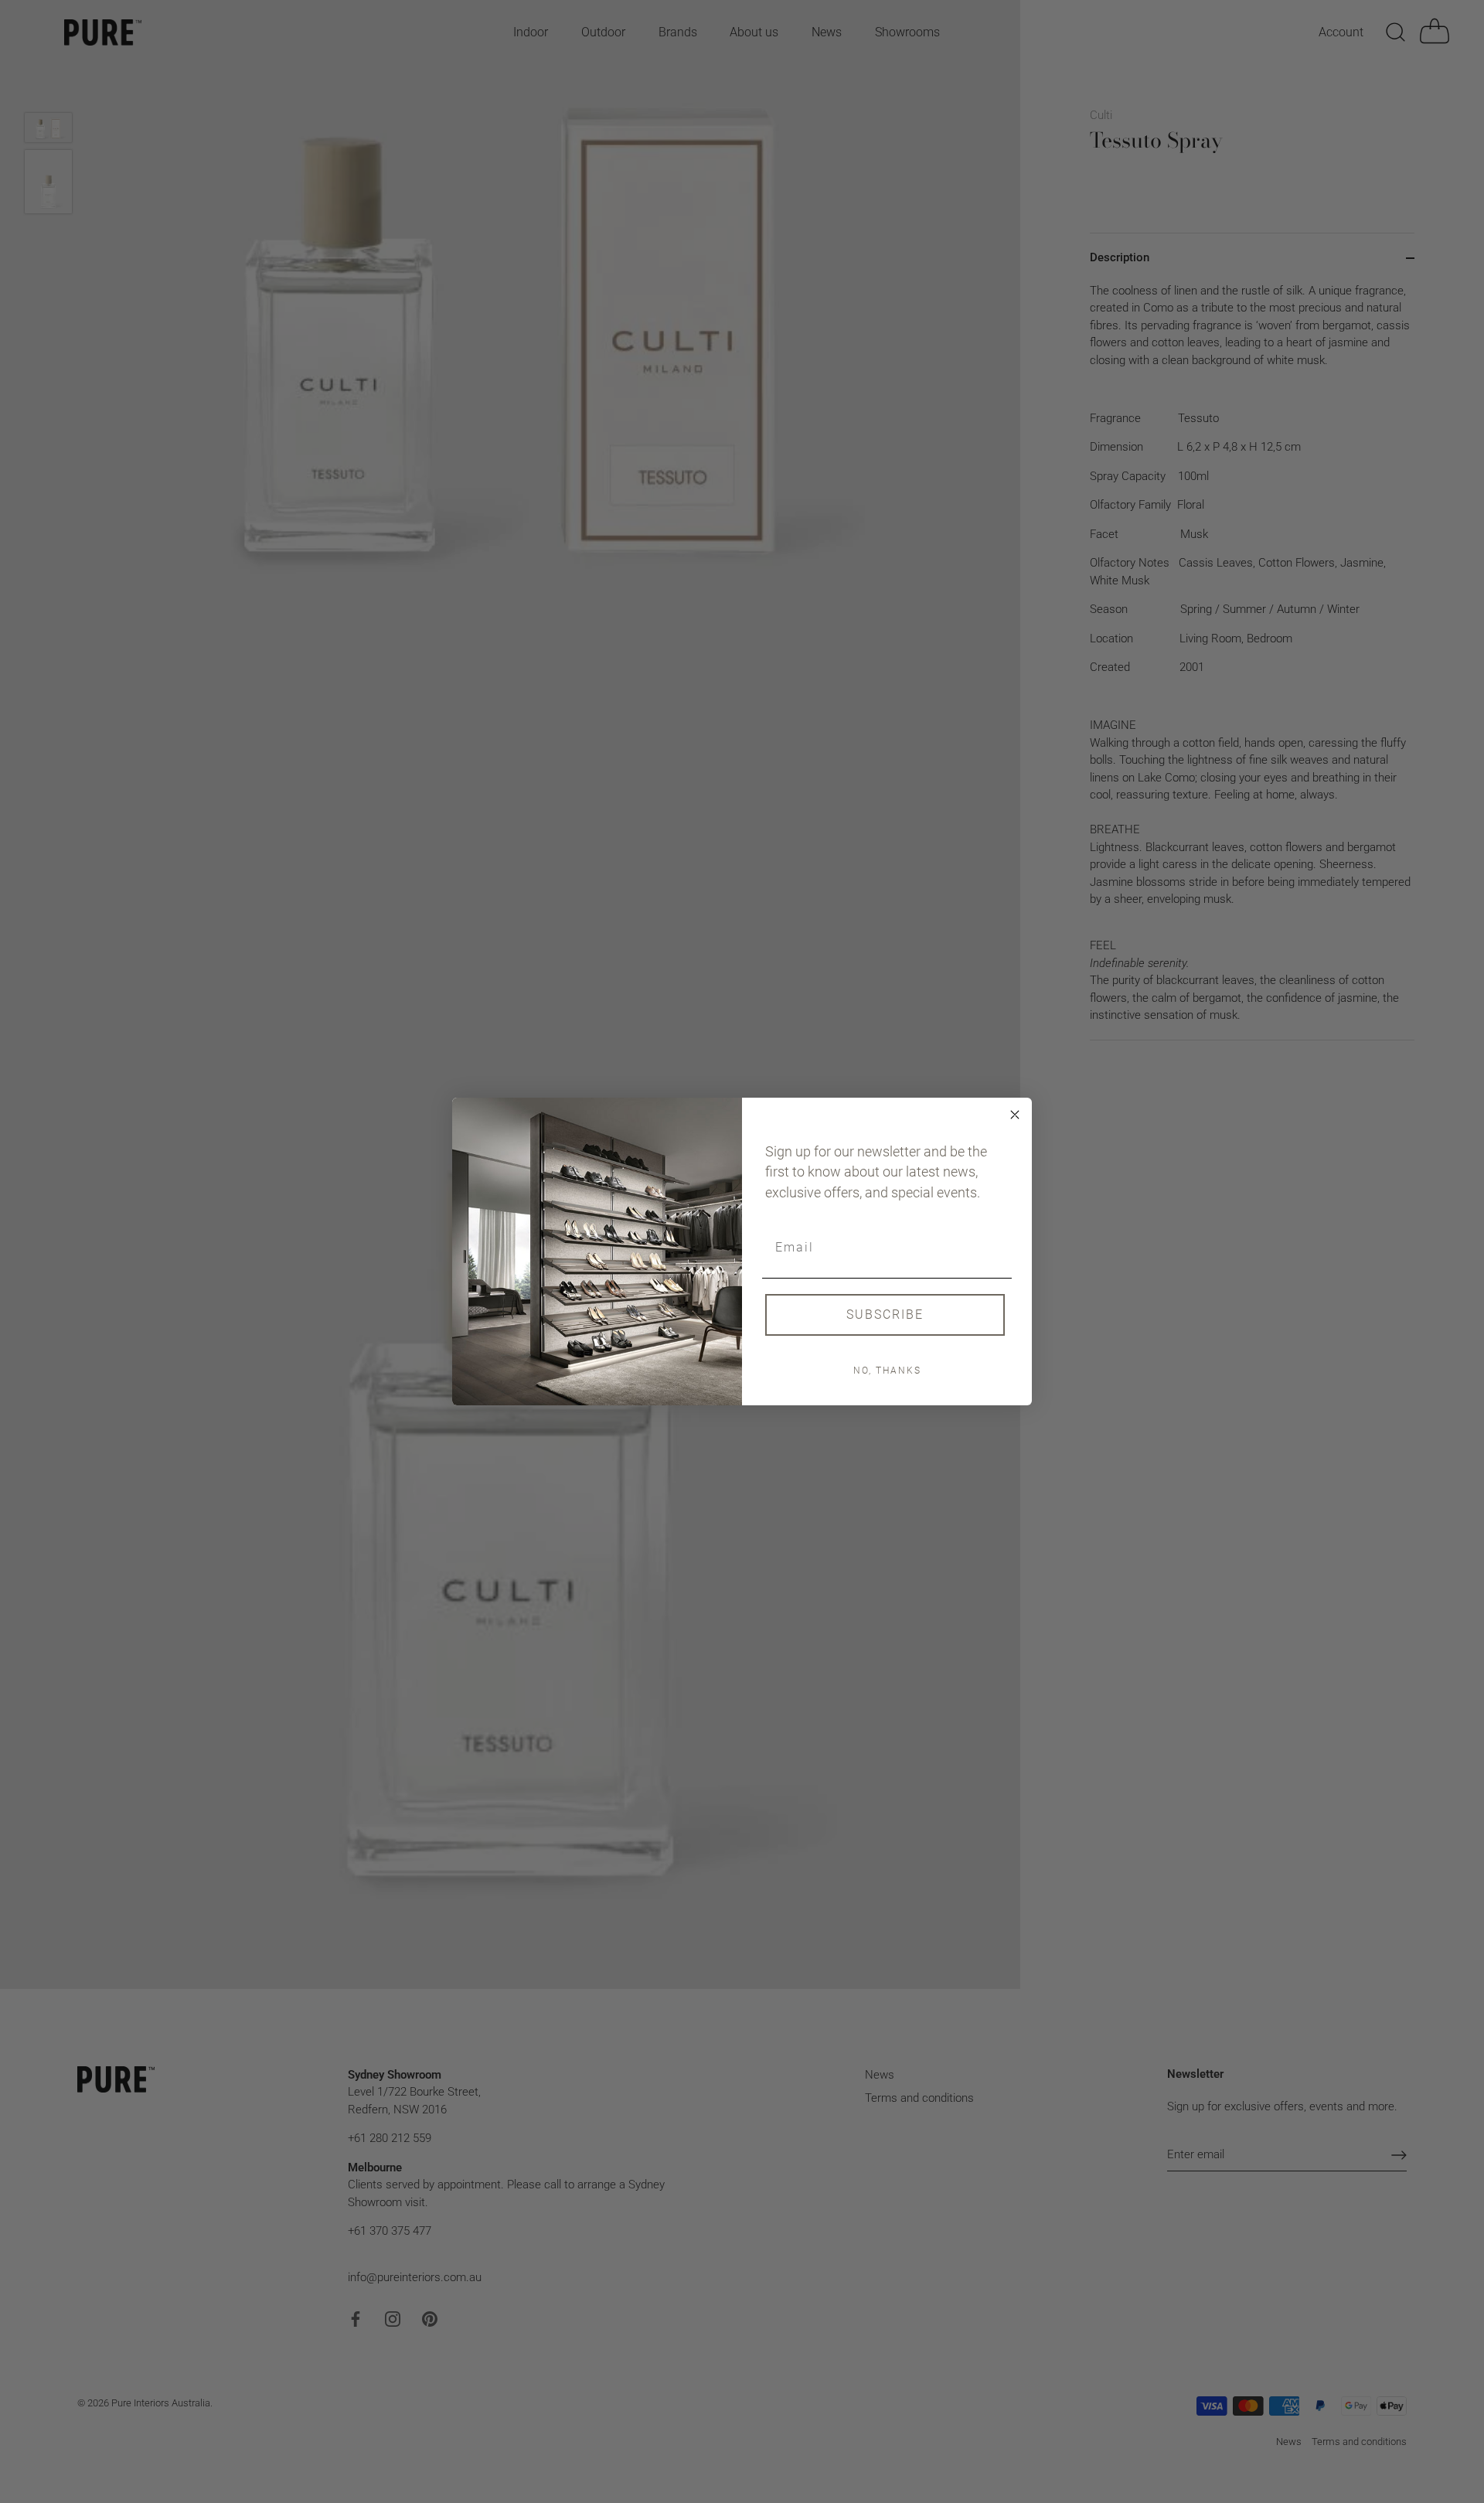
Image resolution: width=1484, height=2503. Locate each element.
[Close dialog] (1015, 1115)
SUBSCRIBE (885, 1315)
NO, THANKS (887, 1371)
